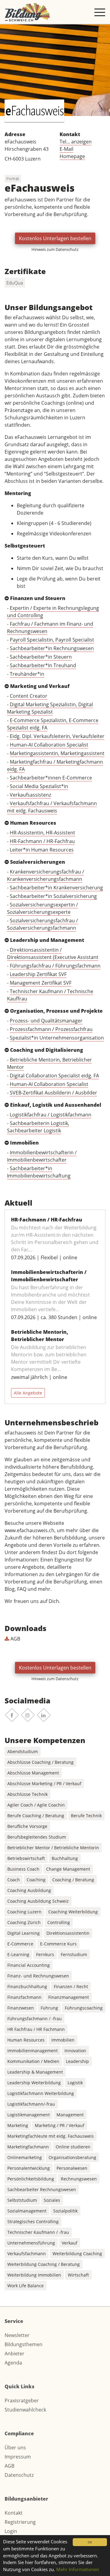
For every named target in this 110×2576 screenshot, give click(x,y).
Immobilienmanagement (33, 2051)
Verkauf (70, 2243)
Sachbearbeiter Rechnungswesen (42, 2189)
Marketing (18, 2125)
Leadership (77, 2061)
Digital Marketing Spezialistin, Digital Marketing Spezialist (50, 708)
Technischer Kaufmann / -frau (38, 2232)
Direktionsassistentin (68, 1933)
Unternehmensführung (31, 2243)
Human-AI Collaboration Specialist (49, 745)
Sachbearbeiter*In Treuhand (43, 665)
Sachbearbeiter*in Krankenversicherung (56, 888)
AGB (15, 1639)
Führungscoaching (84, 2008)
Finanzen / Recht (71, 1986)
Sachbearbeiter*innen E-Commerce (51, 778)
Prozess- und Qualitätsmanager (46, 1021)
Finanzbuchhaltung (27, 1986)
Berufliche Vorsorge (27, 1826)
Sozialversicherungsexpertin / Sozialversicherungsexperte (42, 908)
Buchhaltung (65, 1858)
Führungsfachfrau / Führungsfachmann (55, 966)
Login (11, 2531)
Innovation (75, 2051)
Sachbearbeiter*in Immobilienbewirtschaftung (39, 1172)
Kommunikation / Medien (33, 2061)
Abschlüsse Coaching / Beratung (40, 1762)
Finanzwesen (21, 2008)
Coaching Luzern (24, 1912)
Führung (49, 2008)
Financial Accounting (29, 1965)
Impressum (18, 2457)
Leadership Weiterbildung (34, 2083)
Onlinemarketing (25, 2157)
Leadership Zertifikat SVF (38, 974)
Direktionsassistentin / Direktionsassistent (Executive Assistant (53, 953)
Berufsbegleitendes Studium (37, 1837)
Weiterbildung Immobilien (34, 2275)
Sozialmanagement (27, 2211)
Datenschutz (19, 2475)
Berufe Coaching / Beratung (36, 1816)
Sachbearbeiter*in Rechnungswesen (52, 648)
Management (70, 2115)
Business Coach (23, 1869)
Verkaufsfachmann (27, 2254)
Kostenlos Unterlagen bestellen (55, 238)
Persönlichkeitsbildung (31, 2179)
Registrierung (20, 2522)
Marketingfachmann (28, 2147)
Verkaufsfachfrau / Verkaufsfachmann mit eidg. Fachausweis (52, 807)
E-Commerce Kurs (58, 1944)
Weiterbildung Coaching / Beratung (44, 2264)
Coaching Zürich (24, 1922)
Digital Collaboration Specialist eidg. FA (54, 1076)
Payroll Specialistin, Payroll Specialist (52, 640)
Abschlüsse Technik (28, 1794)
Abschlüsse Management (33, 1773)
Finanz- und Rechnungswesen (38, 1976)
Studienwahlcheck (25, 2410)
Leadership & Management (35, 2072)
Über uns (15, 2448)
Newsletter (17, 2335)
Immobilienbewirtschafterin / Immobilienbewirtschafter (42, 1156)
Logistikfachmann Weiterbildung (41, 2093)
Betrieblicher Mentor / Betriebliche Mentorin (53, 1848)
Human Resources (26, 2040)
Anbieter (15, 2353)
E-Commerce (20, 1944)
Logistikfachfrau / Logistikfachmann (51, 1115)
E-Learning (18, 1954)
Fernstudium (74, 1954)
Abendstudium (23, 1751)
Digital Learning (24, 1933)
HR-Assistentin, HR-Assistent (42, 833)
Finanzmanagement (69, 1997)
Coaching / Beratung (73, 1880)
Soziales (52, 2200)
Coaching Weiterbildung (73, 1912)
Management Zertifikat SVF (41, 983)
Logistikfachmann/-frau (31, 2104)
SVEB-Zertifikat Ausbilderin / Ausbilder (53, 1093)
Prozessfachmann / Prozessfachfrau (51, 1029)
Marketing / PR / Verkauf (60, 2125)
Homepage (72, 156)
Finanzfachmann (24, 1997)
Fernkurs (45, 1954)
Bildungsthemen (24, 2344)
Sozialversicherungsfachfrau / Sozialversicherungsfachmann (42, 924)
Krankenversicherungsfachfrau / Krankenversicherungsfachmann (46, 875)
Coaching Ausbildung (29, 1890)
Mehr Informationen (78, 2569)
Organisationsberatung (72, 2157)
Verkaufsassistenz (30, 795)
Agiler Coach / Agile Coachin (36, 1805)
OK (90, 2542)
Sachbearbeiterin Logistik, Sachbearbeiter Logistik (38, 1127)
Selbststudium (22, 2200)
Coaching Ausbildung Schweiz (38, 1901)
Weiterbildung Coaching (77, 2254)
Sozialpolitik (65, 2211)
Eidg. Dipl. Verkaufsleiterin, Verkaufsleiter (57, 736)
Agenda (13, 2363)
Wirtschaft (78, 2275)
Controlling (59, 1922)
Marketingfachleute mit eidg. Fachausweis (51, 2136)
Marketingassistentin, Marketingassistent (57, 753)
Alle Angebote (28, 1393)
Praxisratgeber (22, 2401)
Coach (14, 1880)
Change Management (68, 1869)
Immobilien (63, 2040)
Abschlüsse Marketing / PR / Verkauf (44, 1784)
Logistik (75, 2083)
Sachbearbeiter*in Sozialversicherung (53, 896)
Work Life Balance (26, 2286)
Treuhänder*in (27, 674)
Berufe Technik (86, 1816)
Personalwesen (72, 2168)
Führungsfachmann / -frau (35, 2019)
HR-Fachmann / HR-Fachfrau (42, 841)
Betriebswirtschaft (26, 1858)
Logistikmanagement (29, 2115)
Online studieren (73, 2147)
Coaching (36, 1880)
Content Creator (29, 696)
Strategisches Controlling (33, 2221)
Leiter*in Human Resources (42, 850)
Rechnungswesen (79, 2179)
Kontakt (14, 2513)
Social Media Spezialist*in (39, 786)
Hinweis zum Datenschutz (55, 249)
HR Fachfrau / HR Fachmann (36, 2029)
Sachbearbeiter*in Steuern (41, 657)
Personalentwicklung (29, 2168)
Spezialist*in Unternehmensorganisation (57, 1038)
